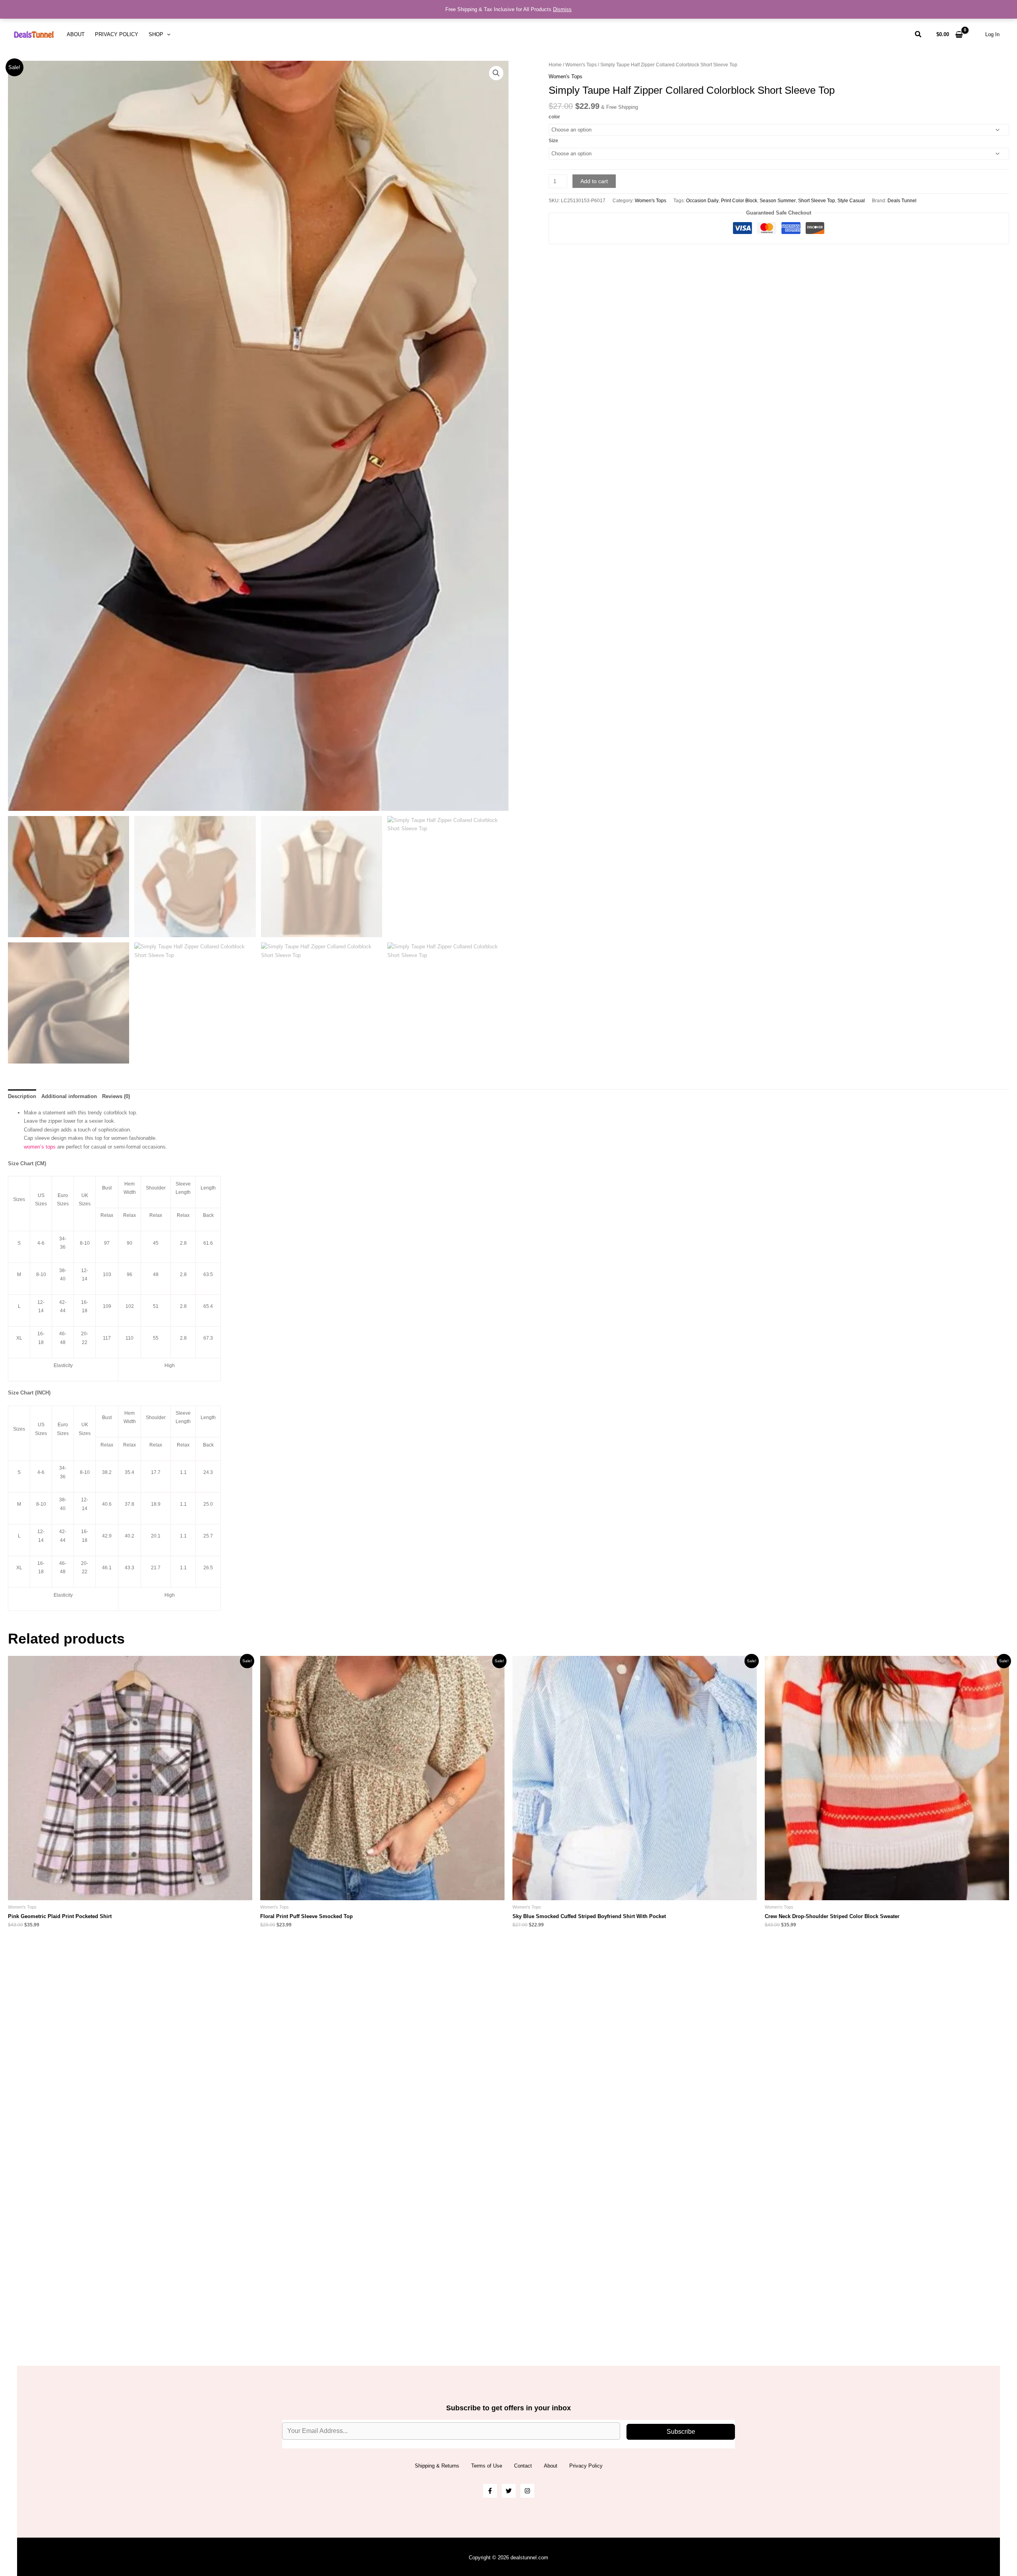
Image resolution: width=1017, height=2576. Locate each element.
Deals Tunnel (902, 200)
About (76, 34)
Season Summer (778, 200)
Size (553, 141)
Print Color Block (739, 200)
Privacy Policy (117, 34)
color (554, 117)
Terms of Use (487, 2466)
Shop (156, 34)
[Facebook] (490, 2491)
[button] (167, 35)
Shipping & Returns (437, 2466)
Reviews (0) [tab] (116, 1096)
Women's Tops (581, 65)
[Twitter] (509, 2491)
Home (555, 65)
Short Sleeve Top (817, 200)
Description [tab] (22, 1096)
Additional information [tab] (69, 1096)
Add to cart (594, 181)
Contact (523, 2466)
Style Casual (851, 200)
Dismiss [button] (562, 9)
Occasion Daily (702, 200)
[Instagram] (527, 2491)
